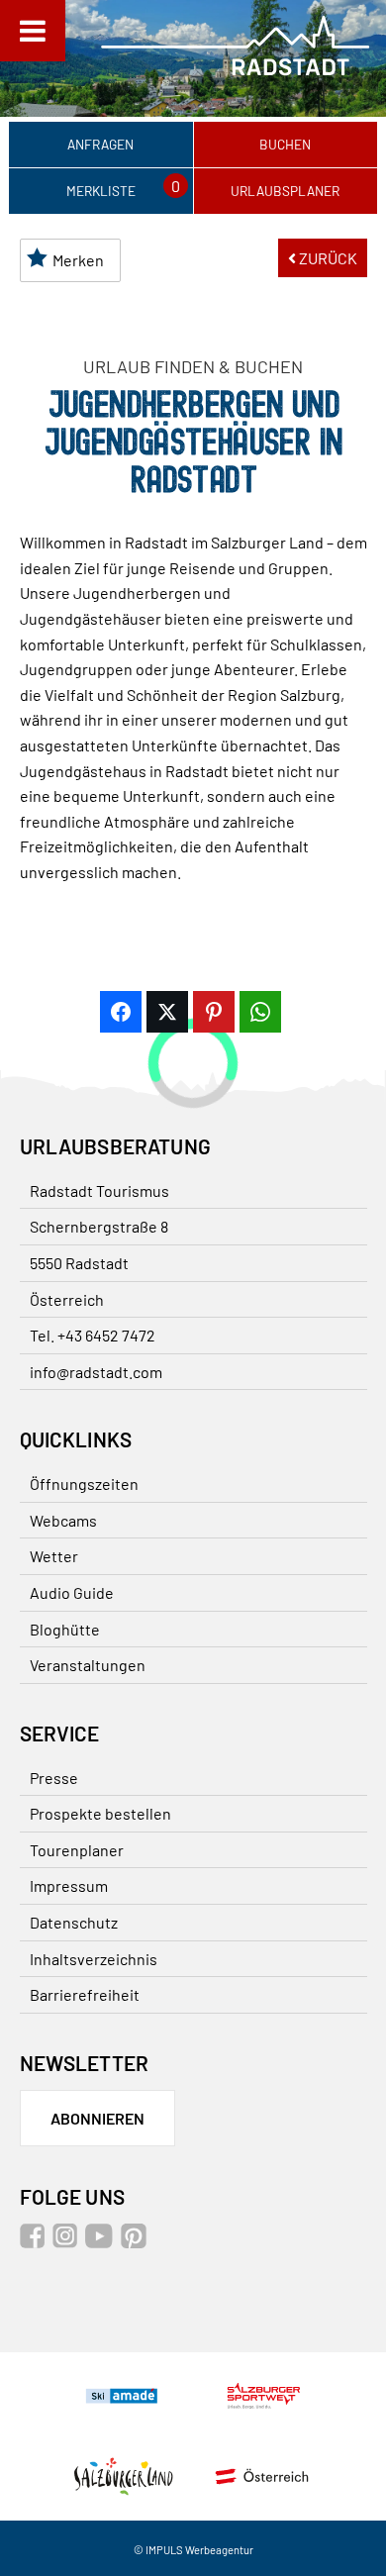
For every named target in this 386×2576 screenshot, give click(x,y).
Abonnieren (97, 2118)
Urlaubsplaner (285, 191)
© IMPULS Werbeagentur (193, 2550)
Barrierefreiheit (85, 1994)
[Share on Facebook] (121, 1012)
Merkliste (101, 191)
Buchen (285, 144)
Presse (54, 1778)
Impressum (69, 1885)
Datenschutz (74, 1922)
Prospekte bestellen (100, 1813)
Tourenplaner (77, 1850)
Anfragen (100, 144)
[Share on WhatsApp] (260, 1012)
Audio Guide (72, 1592)
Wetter (54, 1556)
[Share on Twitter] (167, 1012)
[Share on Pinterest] (214, 1012)
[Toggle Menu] (33, 31)
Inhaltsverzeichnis (94, 1959)
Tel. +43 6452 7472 (93, 1335)
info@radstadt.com (96, 1372)
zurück (327, 258)
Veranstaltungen (88, 1665)
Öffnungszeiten (84, 1484)
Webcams (63, 1520)
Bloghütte (65, 1629)
